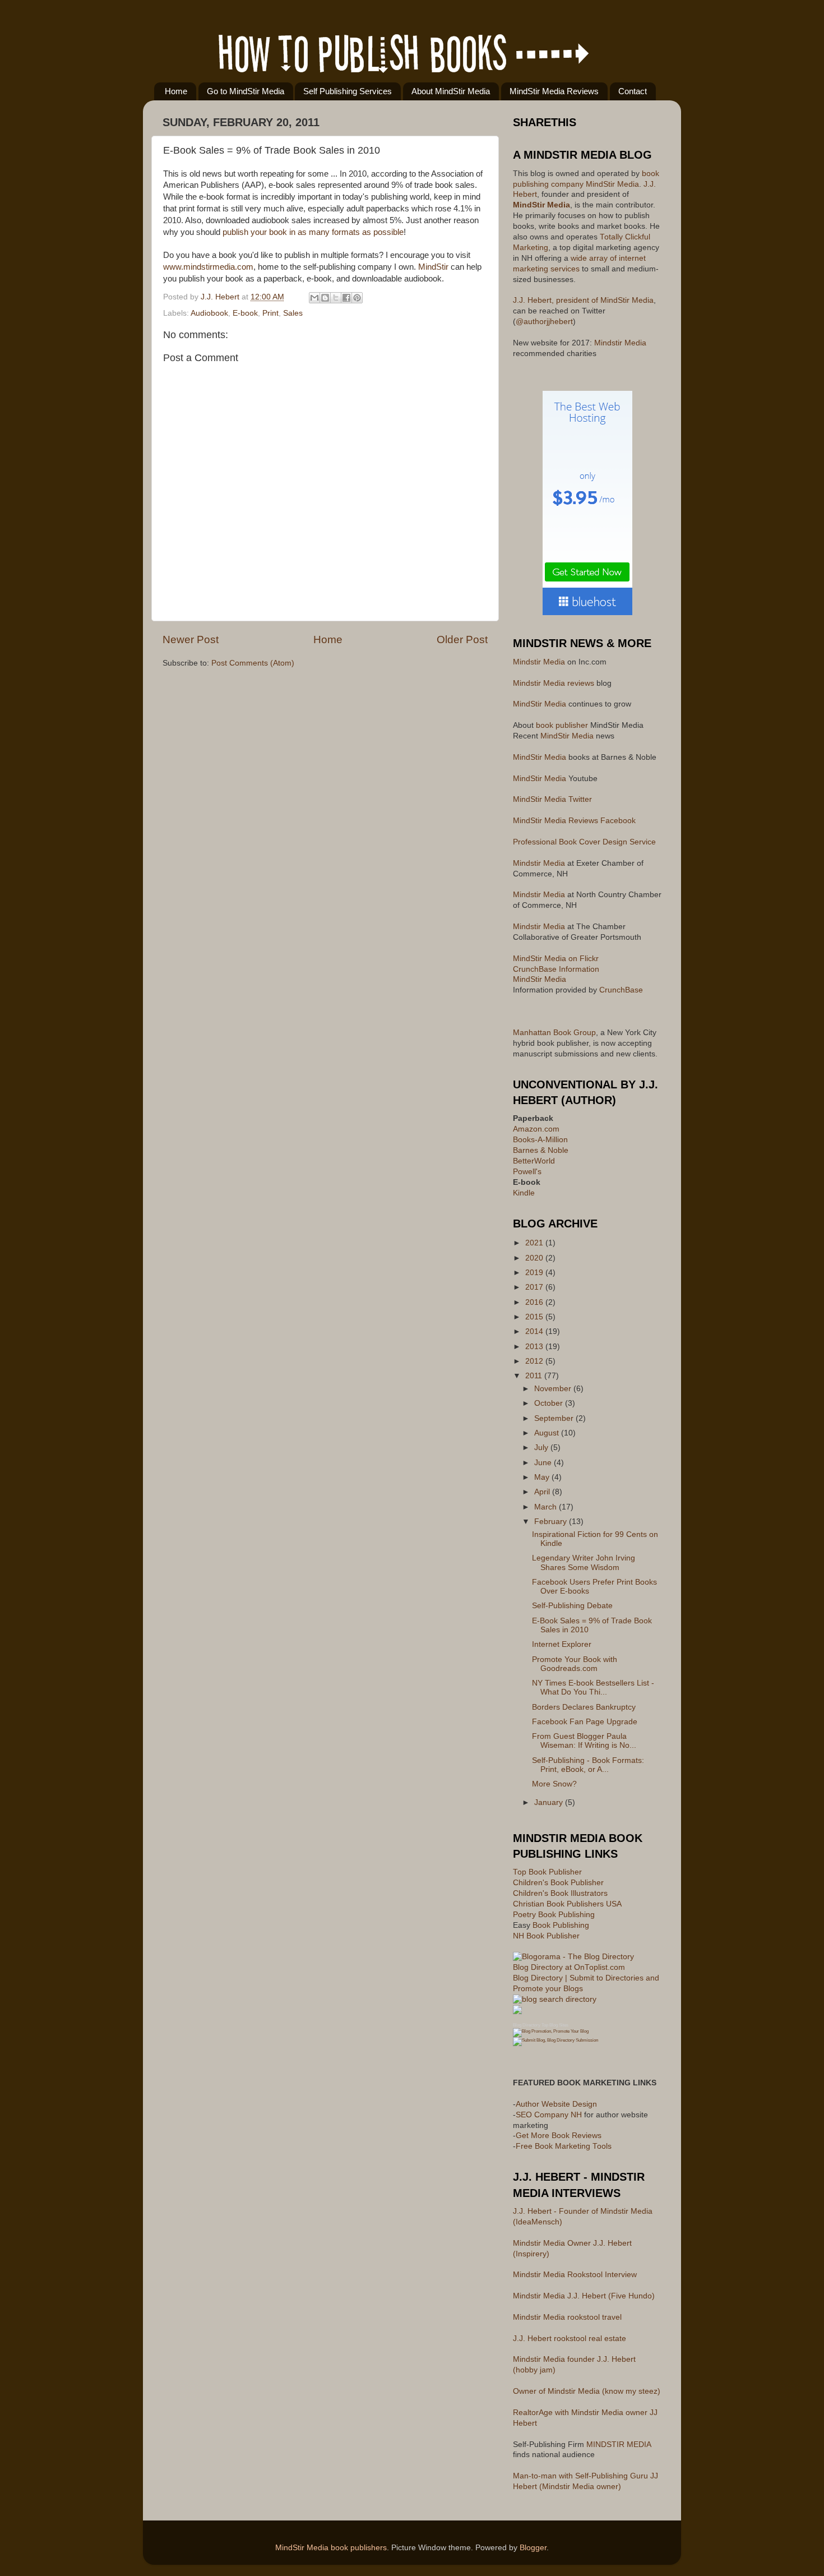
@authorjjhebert (544, 322)
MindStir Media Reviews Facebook (574, 821)
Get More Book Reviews (559, 2136)
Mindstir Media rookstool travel (567, 2317)
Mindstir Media (620, 343)
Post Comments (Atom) (253, 663)
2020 (535, 1258)
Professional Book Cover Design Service (584, 842)
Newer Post (191, 640)
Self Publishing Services (348, 91)
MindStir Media (611, 184)
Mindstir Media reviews (554, 683)
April (543, 1492)
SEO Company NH (549, 2115)
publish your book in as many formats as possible (313, 232)
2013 (535, 1347)
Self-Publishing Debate (572, 1606)
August (548, 1433)
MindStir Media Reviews (554, 91)
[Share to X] (336, 298)
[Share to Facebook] (346, 298)
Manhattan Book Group (554, 1033)
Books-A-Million (540, 1140)
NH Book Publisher (546, 1936)
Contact (633, 91)
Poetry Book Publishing (554, 1915)
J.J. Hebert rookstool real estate (570, 2339)
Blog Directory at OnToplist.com (569, 1967)
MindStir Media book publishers (331, 2548)
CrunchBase (621, 990)
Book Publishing (561, 1925)
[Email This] (314, 298)
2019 (535, 1273)
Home (176, 91)
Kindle (524, 1193)
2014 (535, 1331)
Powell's (527, 1172)
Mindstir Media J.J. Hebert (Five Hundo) (584, 2296)
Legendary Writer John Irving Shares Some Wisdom (584, 1562)
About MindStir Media (451, 91)
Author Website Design (556, 2104)
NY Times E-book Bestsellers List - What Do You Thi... (593, 1688)
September (555, 1418)
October (550, 1403)
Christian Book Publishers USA (567, 1904)
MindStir (433, 267)
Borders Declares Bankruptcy (584, 1707)
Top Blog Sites (555, 2025)
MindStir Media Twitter (552, 799)
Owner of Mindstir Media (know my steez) (587, 2391)
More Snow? (554, 1784)
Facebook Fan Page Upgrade (585, 1722)
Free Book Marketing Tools (564, 2146)
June (544, 1463)
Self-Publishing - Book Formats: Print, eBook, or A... (588, 1765)
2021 (535, 1243)
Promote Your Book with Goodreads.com (575, 1664)
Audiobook (209, 313)
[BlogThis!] (325, 298)
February (552, 1522)
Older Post (462, 640)
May (543, 1477)
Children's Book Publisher (558, 1883)
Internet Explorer (562, 1644)
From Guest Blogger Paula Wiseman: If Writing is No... (584, 1741)
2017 (535, 1287)
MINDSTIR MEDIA (619, 2445)
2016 (535, 1302)
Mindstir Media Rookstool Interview (575, 2275)
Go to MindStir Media (246, 91)
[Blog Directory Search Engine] (555, 2040)
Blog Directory (527, 2025)
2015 (535, 1317)
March (547, 1507)
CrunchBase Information (556, 969)
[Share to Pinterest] (357, 298)
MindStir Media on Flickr (556, 959)
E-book (245, 313)
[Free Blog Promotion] (551, 2031)
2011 (535, 1376)
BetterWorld (534, 1161)
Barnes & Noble (541, 1150)
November (554, 1389)
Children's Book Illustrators (560, 1893)
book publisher (562, 725)
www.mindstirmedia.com (208, 267)
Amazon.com (536, 1129)
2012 (535, 1361)
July (542, 1448)
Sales (293, 313)
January (550, 1802)
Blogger (533, 2548)
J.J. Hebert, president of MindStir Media (583, 300)
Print (270, 313)
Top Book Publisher (547, 1872)
